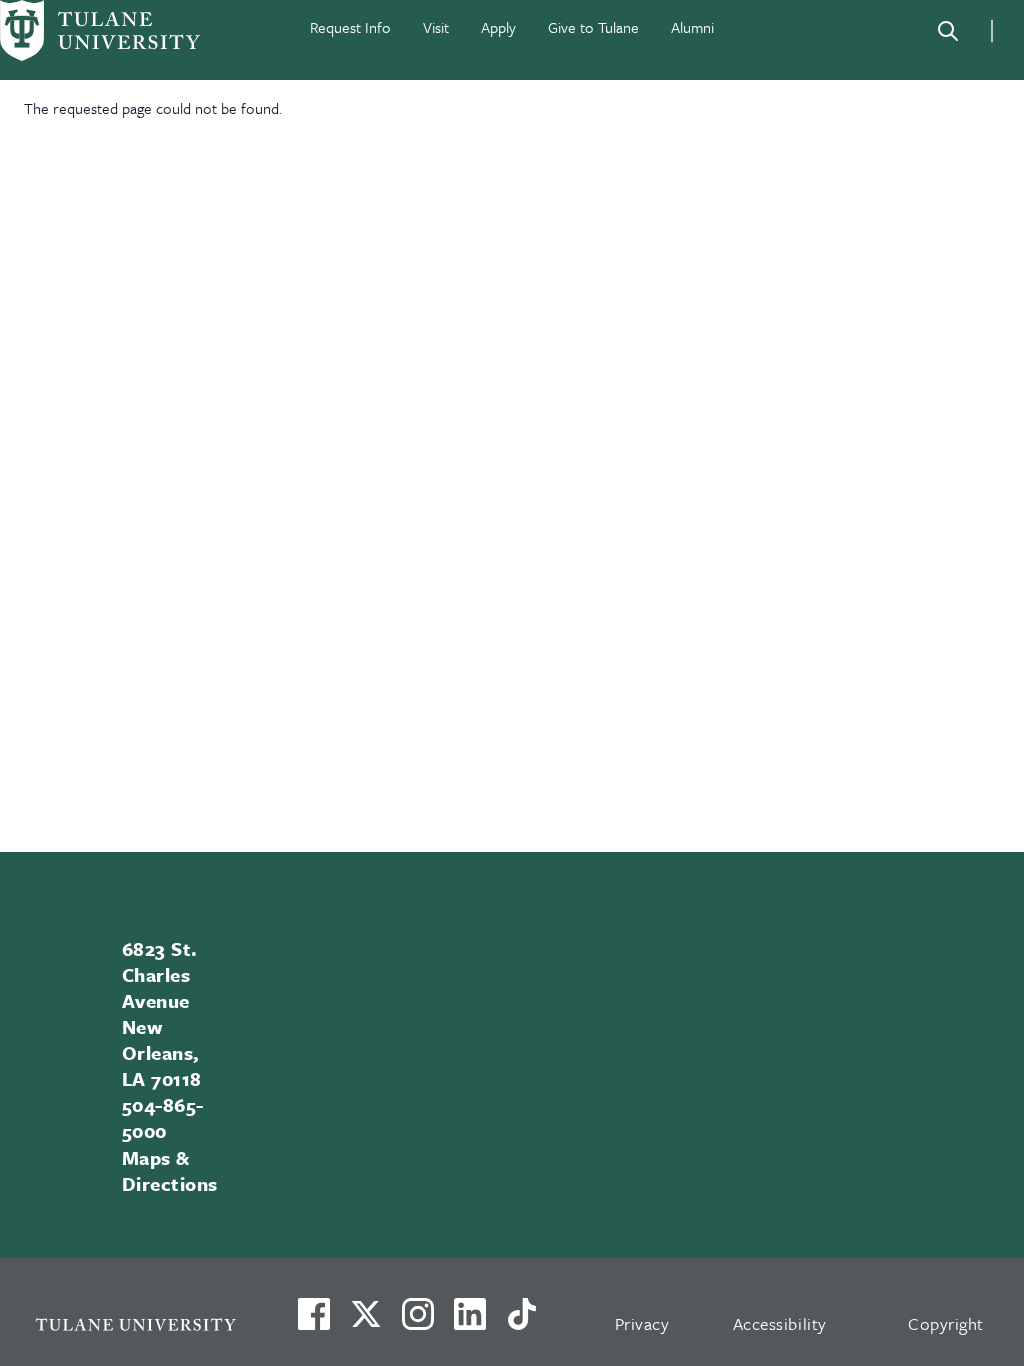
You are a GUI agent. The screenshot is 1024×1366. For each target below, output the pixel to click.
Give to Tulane (593, 27)
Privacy (642, 1323)
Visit (436, 27)
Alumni (692, 27)
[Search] (948, 31)
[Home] (100, 30)
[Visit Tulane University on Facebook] (314, 1322)
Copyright (946, 1323)
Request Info (350, 27)
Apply (498, 27)
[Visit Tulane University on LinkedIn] (470, 1322)
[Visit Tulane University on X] (366, 1322)
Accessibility (780, 1323)
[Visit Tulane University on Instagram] (418, 1322)
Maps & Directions (170, 1170)
